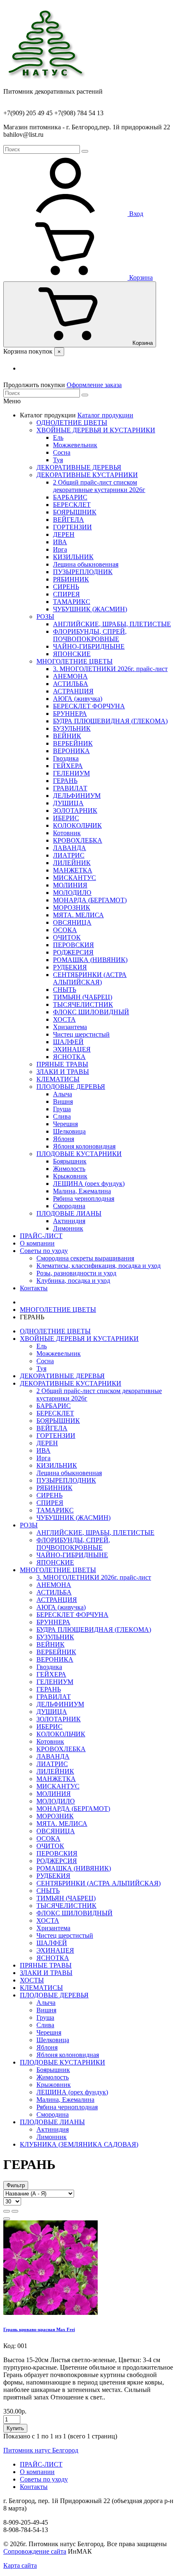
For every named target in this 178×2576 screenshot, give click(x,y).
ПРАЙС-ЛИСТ (41, 1236)
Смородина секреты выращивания (85, 1258)
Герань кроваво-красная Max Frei (39, 2329)
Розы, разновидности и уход (76, 1273)
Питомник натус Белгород (41, 2450)
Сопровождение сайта (35, 2551)
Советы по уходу (44, 1251)
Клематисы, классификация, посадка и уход (99, 1266)
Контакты (34, 1288)
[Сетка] (15, 2211)
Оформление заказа (94, 385)
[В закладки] (7, 2219)
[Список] (7, 2211)
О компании (37, 1243)
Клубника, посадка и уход (73, 1281)
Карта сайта (20, 2565)
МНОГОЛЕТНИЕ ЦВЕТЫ (58, 1310)
